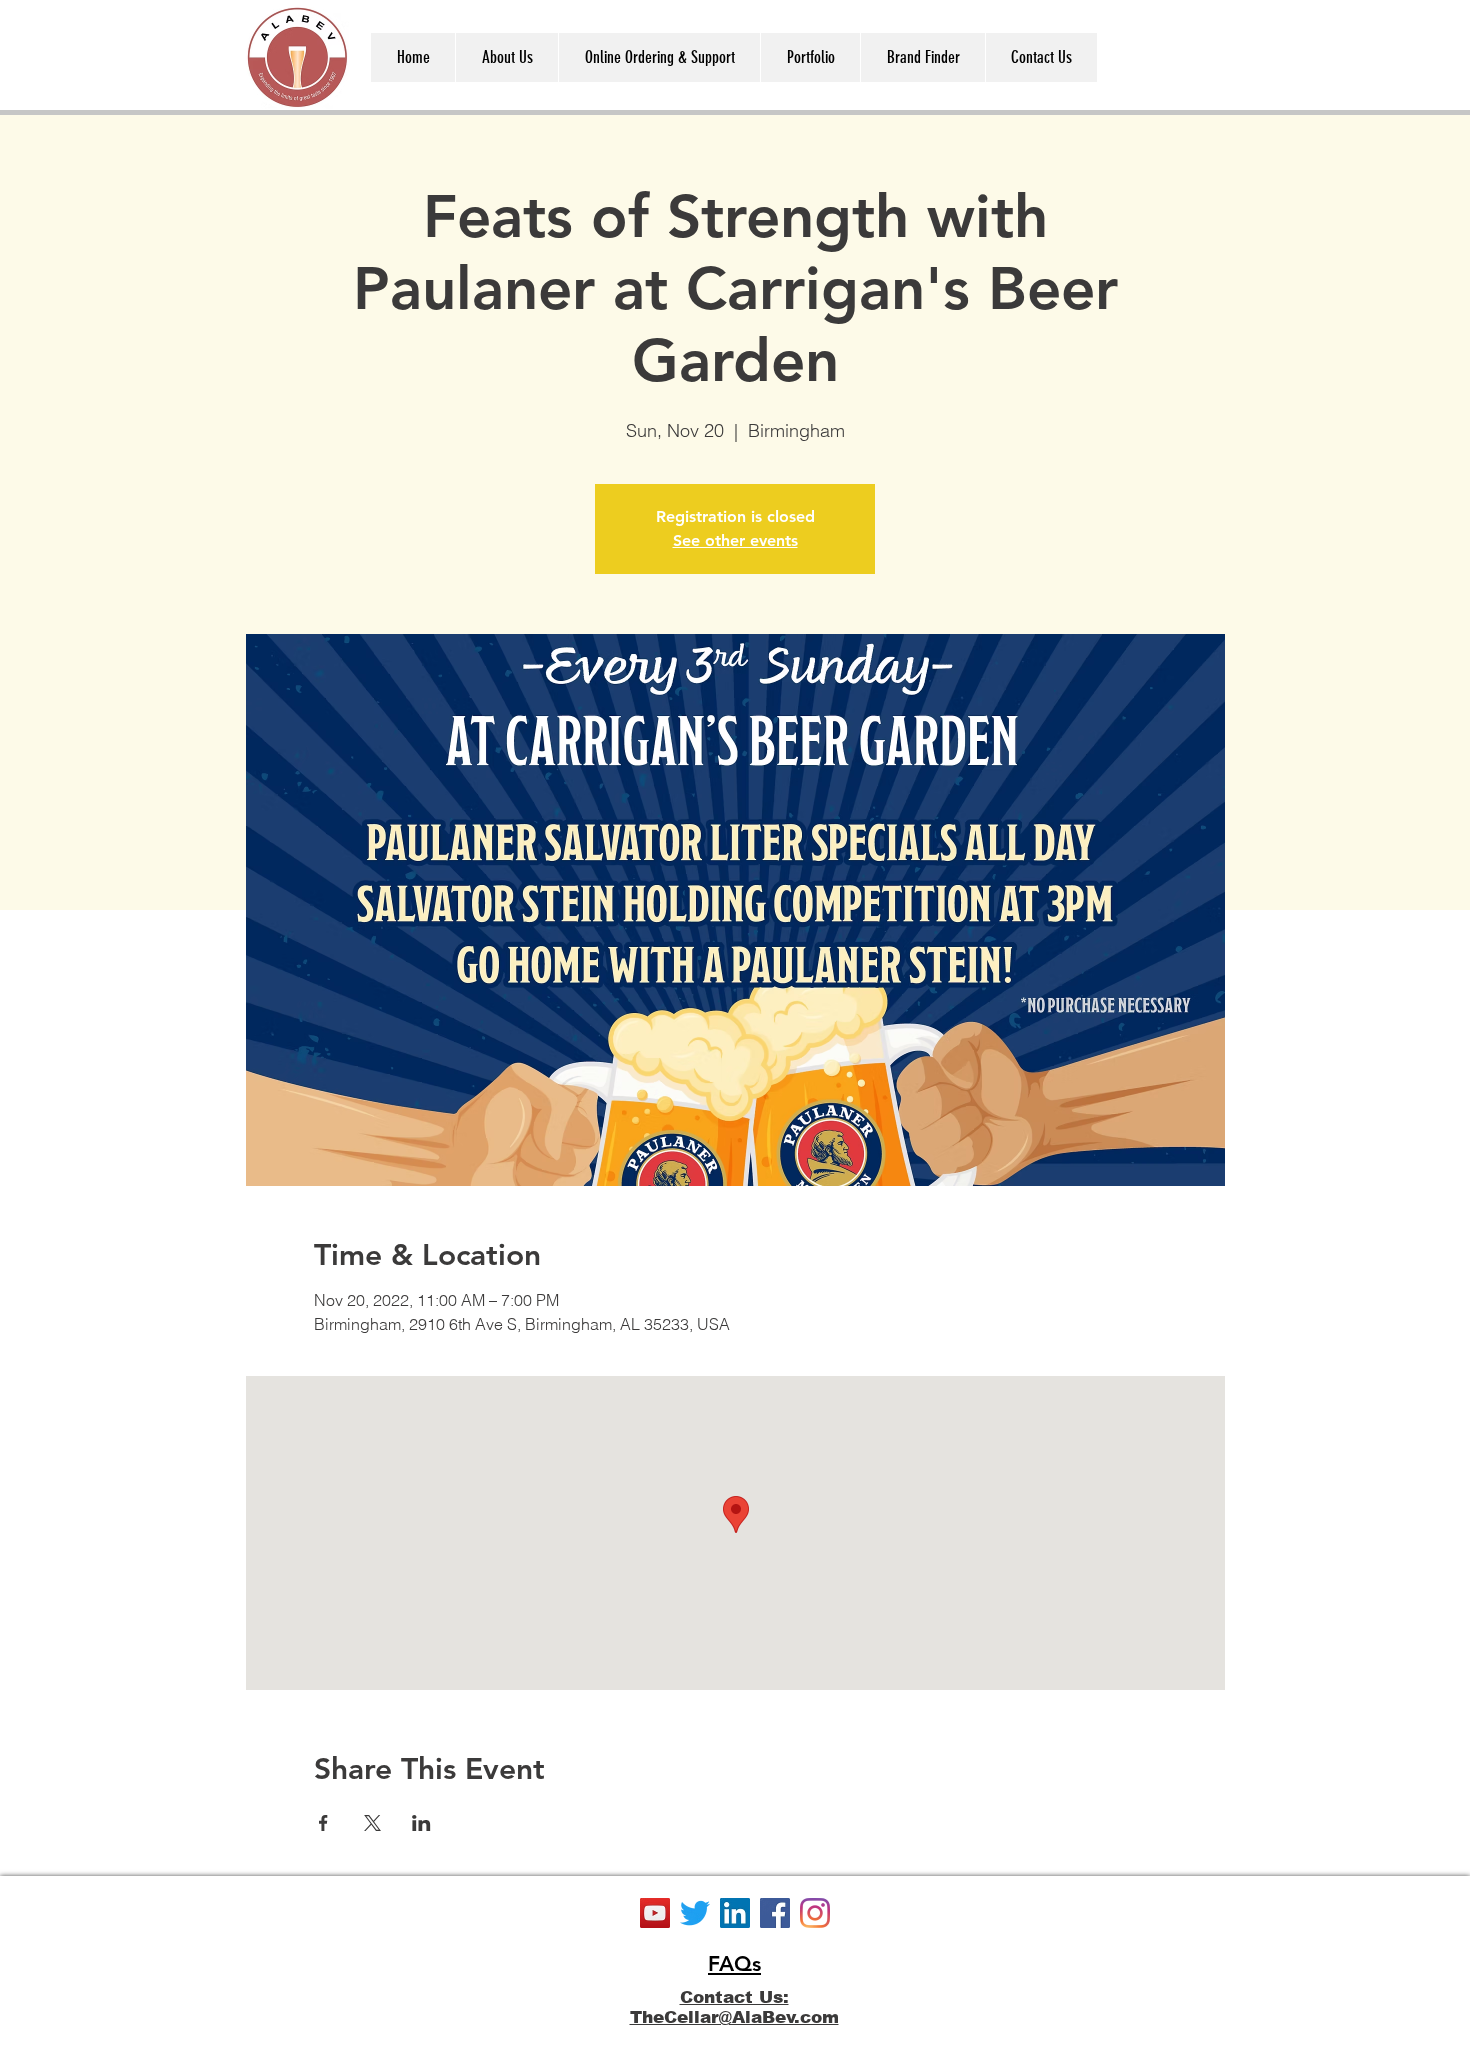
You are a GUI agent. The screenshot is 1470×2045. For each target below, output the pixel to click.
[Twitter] (695, 1913)
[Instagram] (815, 1913)
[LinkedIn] (735, 1913)
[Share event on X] (372, 1823)
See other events (735, 540)
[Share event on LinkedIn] (421, 1823)
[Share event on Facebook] (323, 1823)
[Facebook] (775, 1913)
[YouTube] (655, 1913)
